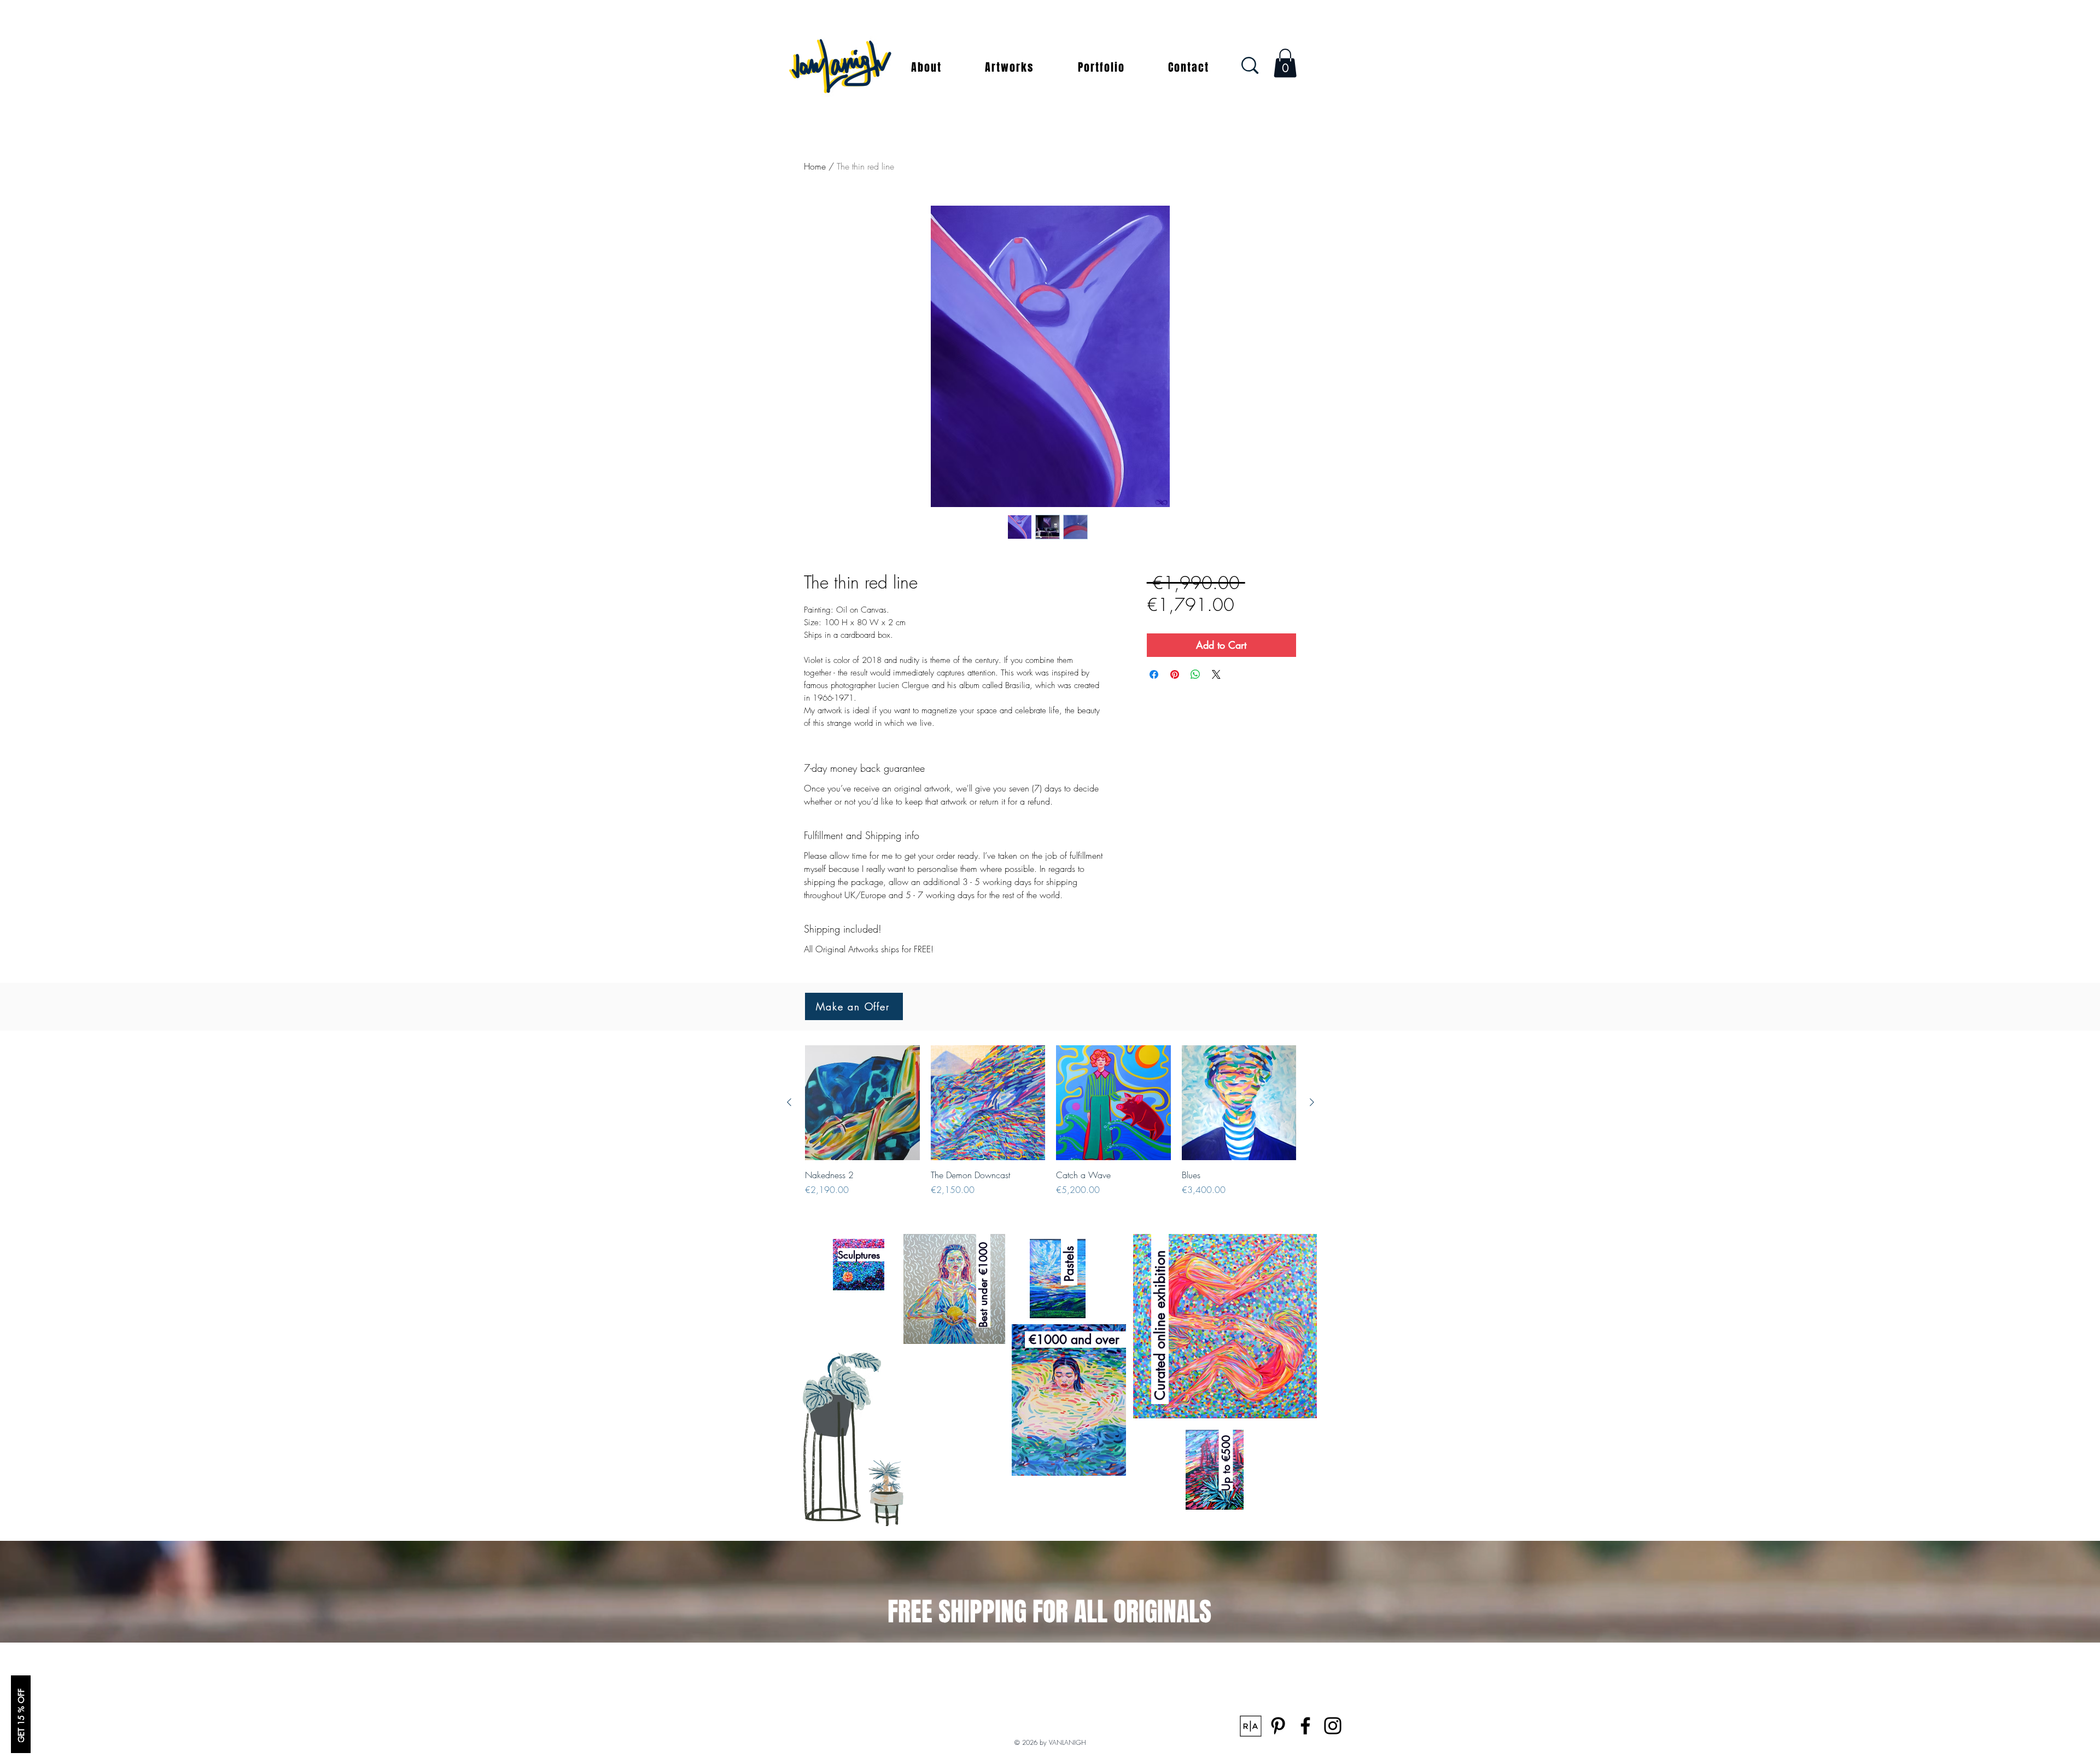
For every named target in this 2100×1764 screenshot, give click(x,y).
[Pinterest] (1278, 1726)
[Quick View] (862, 1103)
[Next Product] (1312, 1102)
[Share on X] (1216, 674)
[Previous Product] (789, 1102)
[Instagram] (1333, 1726)
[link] (1285, 63)
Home (815, 166)
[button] (926, 67)
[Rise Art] (1251, 1726)
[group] (1051, 1121)
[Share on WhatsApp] (1195, 674)
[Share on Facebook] (1154, 674)
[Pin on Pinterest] (1175, 674)
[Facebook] (1305, 1726)
